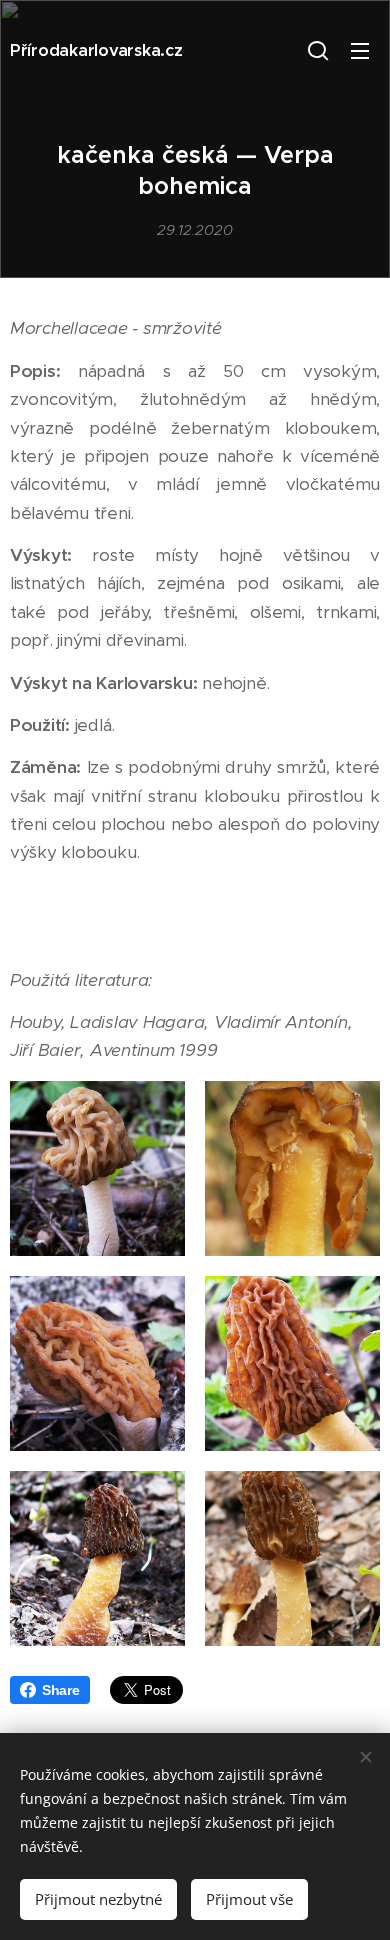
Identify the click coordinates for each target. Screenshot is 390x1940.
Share (61, 1690)
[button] (318, 50)
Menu (360, 50)
